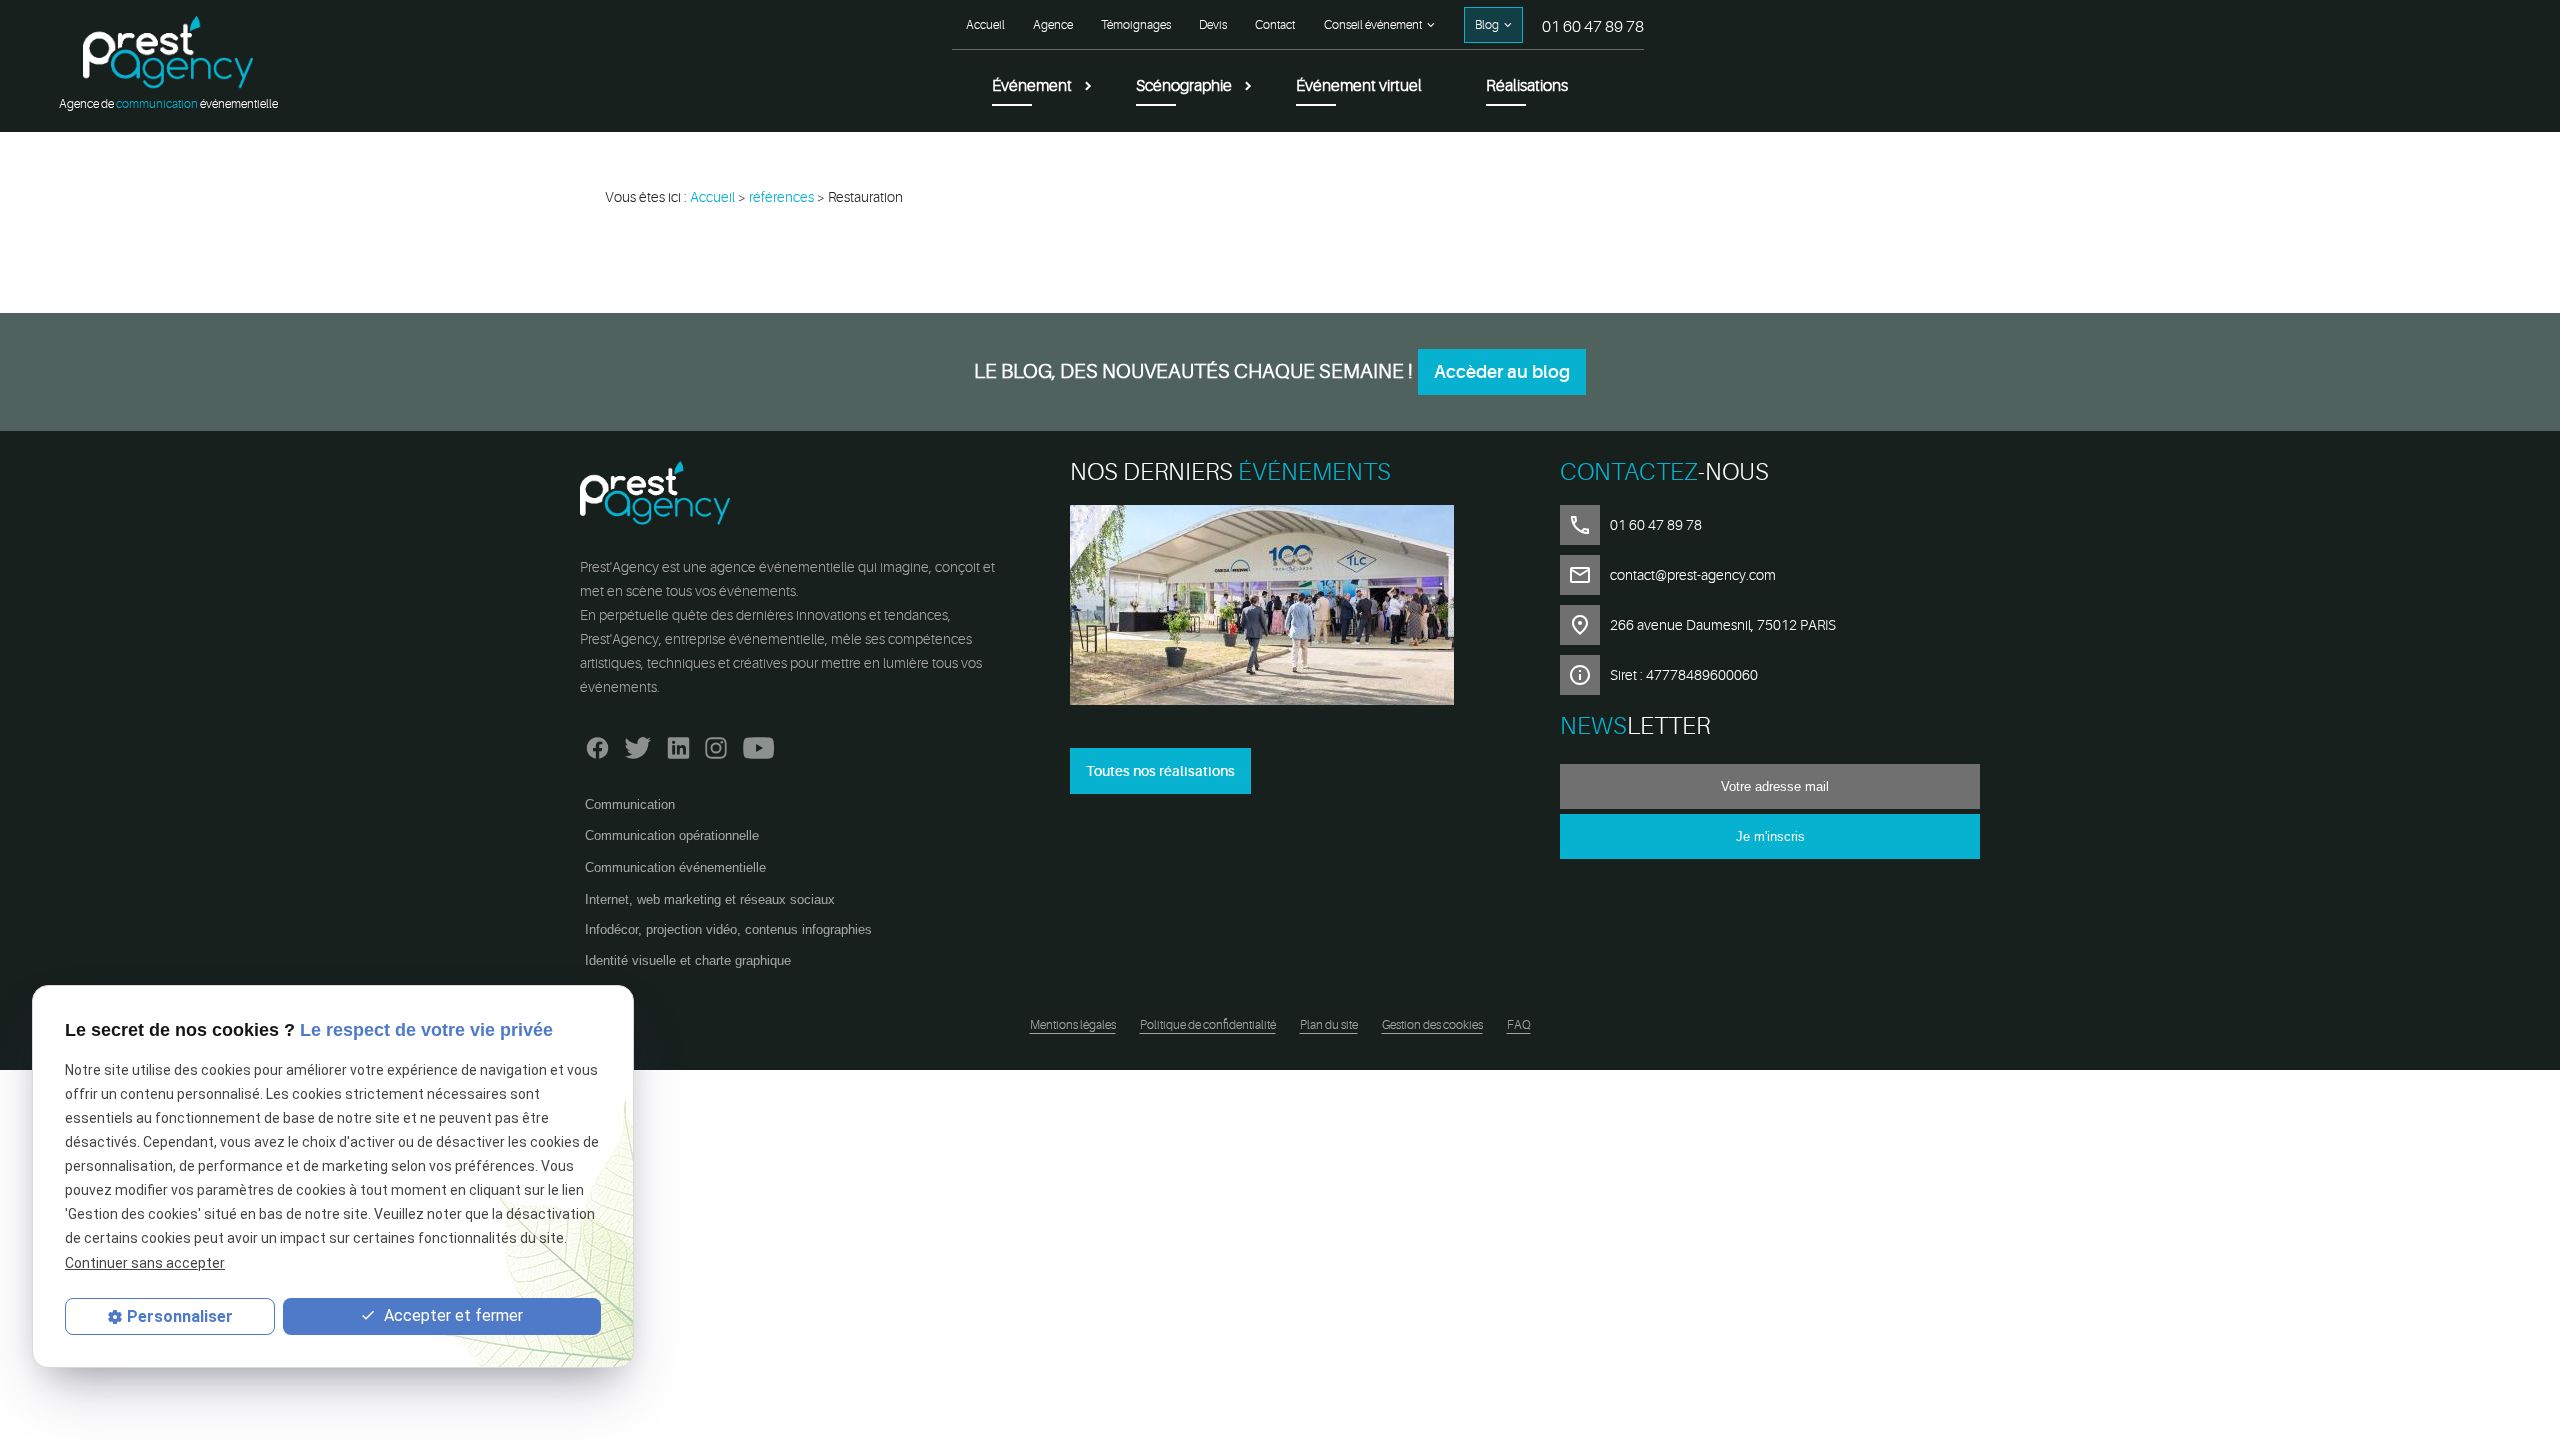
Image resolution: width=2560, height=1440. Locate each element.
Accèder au (1502, 372)
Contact (1275, 25)
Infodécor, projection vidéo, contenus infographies (728, 929)
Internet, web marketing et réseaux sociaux (710, 899)
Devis (1213, 25)
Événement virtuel (1359, 86)
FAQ (1519, 1025)
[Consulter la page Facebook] (597, 743)
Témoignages (1136, 25)
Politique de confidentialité (1208, 1025)
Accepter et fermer (451, 1315)
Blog (1487, 25)
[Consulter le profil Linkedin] (678, 743)
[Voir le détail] (1280, 608)
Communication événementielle (675, 867)
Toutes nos (1160, 771)
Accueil (985, 25)
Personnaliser (180, 1316)
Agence (1053, 25)
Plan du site (1329, 1025)
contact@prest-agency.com (1693, 575)
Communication (630, 804)
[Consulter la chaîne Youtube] (758, 743)
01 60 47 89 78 (1593, 27)
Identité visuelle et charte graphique (688, 960)
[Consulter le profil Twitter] (638, 743)
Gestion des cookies (1432, 1025)
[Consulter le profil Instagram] (716, 743)
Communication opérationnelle (672, 835)
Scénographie (1184, 86)
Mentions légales (1073, 1025)
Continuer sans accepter (145, 1263)
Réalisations (1527, 86)
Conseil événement (1373, 25)
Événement (1032, 86)
